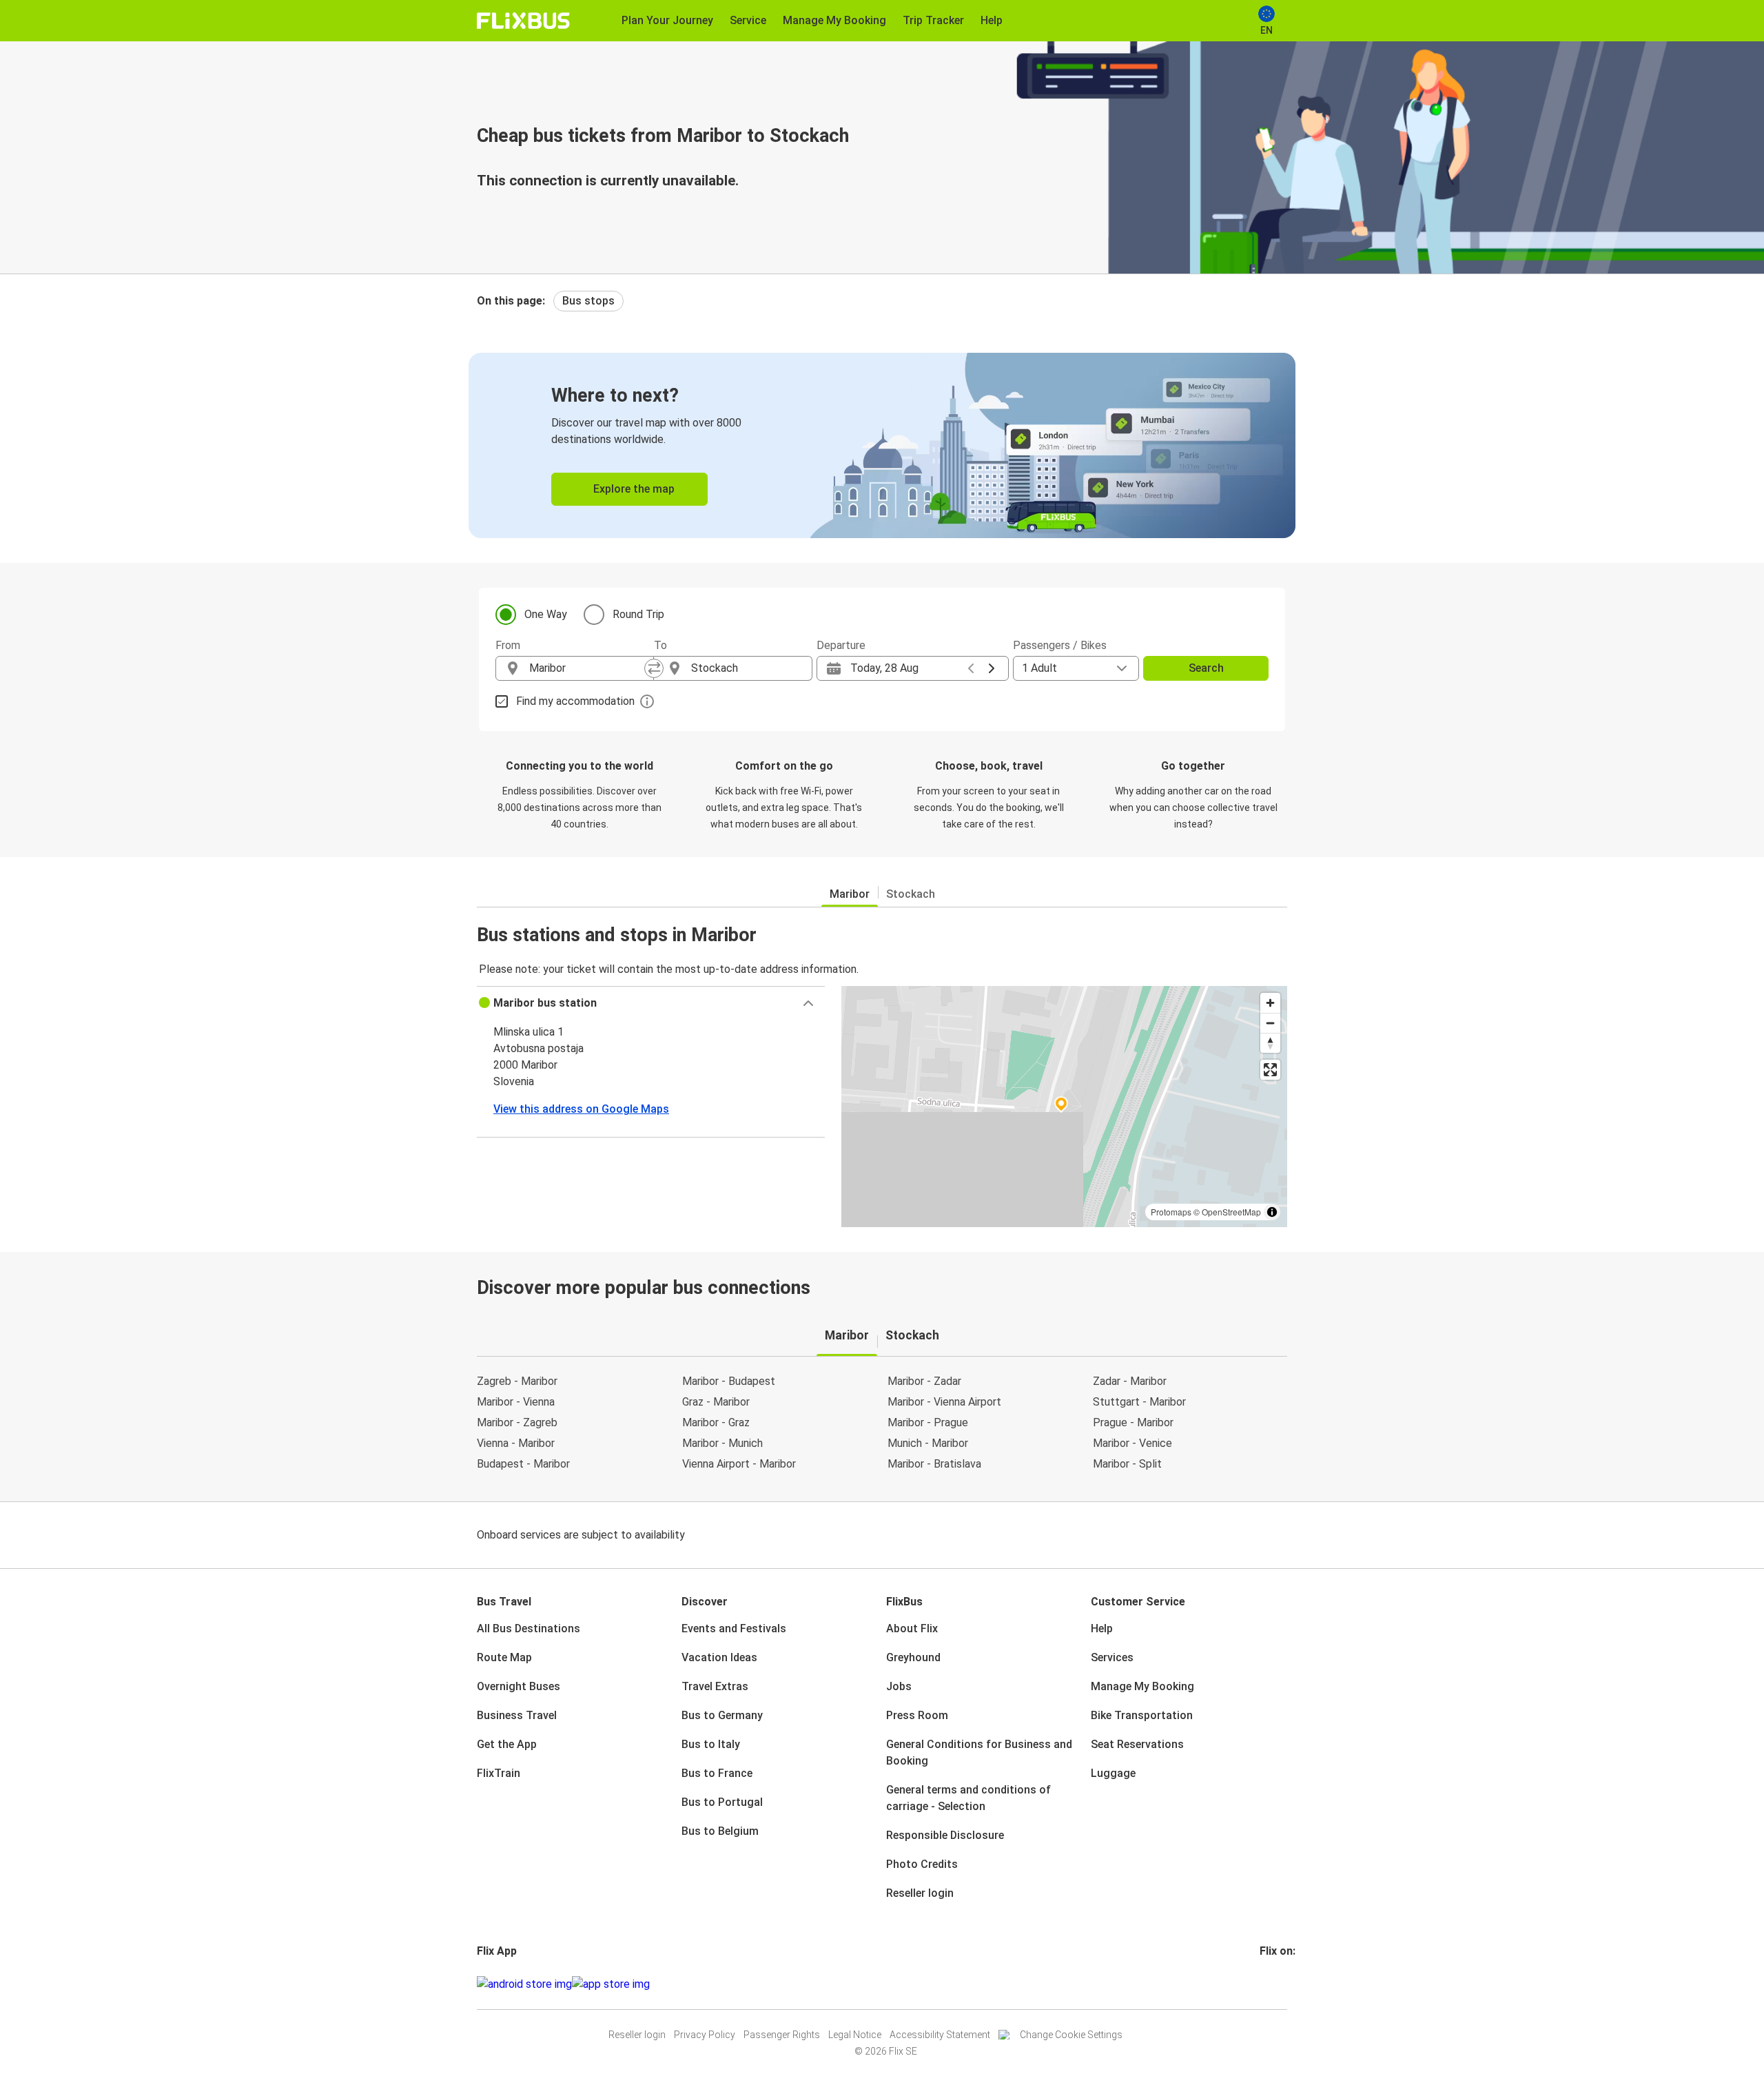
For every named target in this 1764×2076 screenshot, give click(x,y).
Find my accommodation (575, 701)
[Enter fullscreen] (1270, 1070)
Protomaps (1171, 1212)
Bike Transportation (1142, 1715)
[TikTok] (1282, 1984)
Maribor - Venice (1132, 1443)
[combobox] (587, 668)
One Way (546, 614)
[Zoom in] (1270, 1003)
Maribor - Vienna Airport (944, 1402)
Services (1112, 1657)
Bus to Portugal (722, 1802)
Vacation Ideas (719, 1657)
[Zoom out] (1270, 1023)
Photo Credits (922, 1864)
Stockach (911, 894)
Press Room (917, 1715)
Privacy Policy (705, 2035)
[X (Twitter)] (1278, 1984)
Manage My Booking (1142, 1686)
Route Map (504, 1657)
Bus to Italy (711, 1744)
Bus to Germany (722, 1715)
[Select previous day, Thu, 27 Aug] (971, 668)
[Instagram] (1266, 1984)
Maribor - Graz (716, 1422)
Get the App (507, 1744)
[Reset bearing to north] (1270, 1043)
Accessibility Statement (940, 2035)
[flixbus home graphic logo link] (523, 21)
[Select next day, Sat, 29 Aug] (992, 668)
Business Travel (517, 1715)
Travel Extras (715, 1686)
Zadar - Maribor (1130, 1381)
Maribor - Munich (722, 1443)
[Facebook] (1262, 1984)
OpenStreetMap (1231, 1212)
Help (1102, 1628)
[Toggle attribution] (1272, 1212)
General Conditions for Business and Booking (979, 1753)
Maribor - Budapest (729, 1381)
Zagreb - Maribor (517, 1381)
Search (1206, 668)
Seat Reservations (1137, 1744)
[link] (882, 445)
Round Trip (638, 614)
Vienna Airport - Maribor (739, 1464)
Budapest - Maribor (523, 1464)
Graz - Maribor (716, 1402)
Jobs (899, 1686)
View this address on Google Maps (581, 1109)
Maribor (850, 894)
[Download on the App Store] (611, 1984)
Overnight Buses (519, 1686)
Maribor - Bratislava (934, 1464)
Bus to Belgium (720, 1831)
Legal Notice (855, 2035)
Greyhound (913, 1657)
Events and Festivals (734, 1628)
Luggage (1113, 1773)
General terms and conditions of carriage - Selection (968, 1798)
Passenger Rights (782, 2035)
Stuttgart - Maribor (1139, 1402)
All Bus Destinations (529, 1628)
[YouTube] (1270, 1984)
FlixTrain (499, 1773)
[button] (651, 1003)
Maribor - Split (1127, 1464)
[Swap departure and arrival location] (654, 668)
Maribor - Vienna (516, 1402)
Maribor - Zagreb (517, 1422)
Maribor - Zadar (924, 1381)
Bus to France (717, 1773)
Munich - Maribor (928, 1443)
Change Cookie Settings (1071, 2035)
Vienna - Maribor (516, 1443)
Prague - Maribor (1133, 1422)
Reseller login (920, 1893)
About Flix (912, 1628)
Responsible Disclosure (945, 1835)
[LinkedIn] (1274, 1984)
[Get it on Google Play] (524, 1984)
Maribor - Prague (928, 1422)
